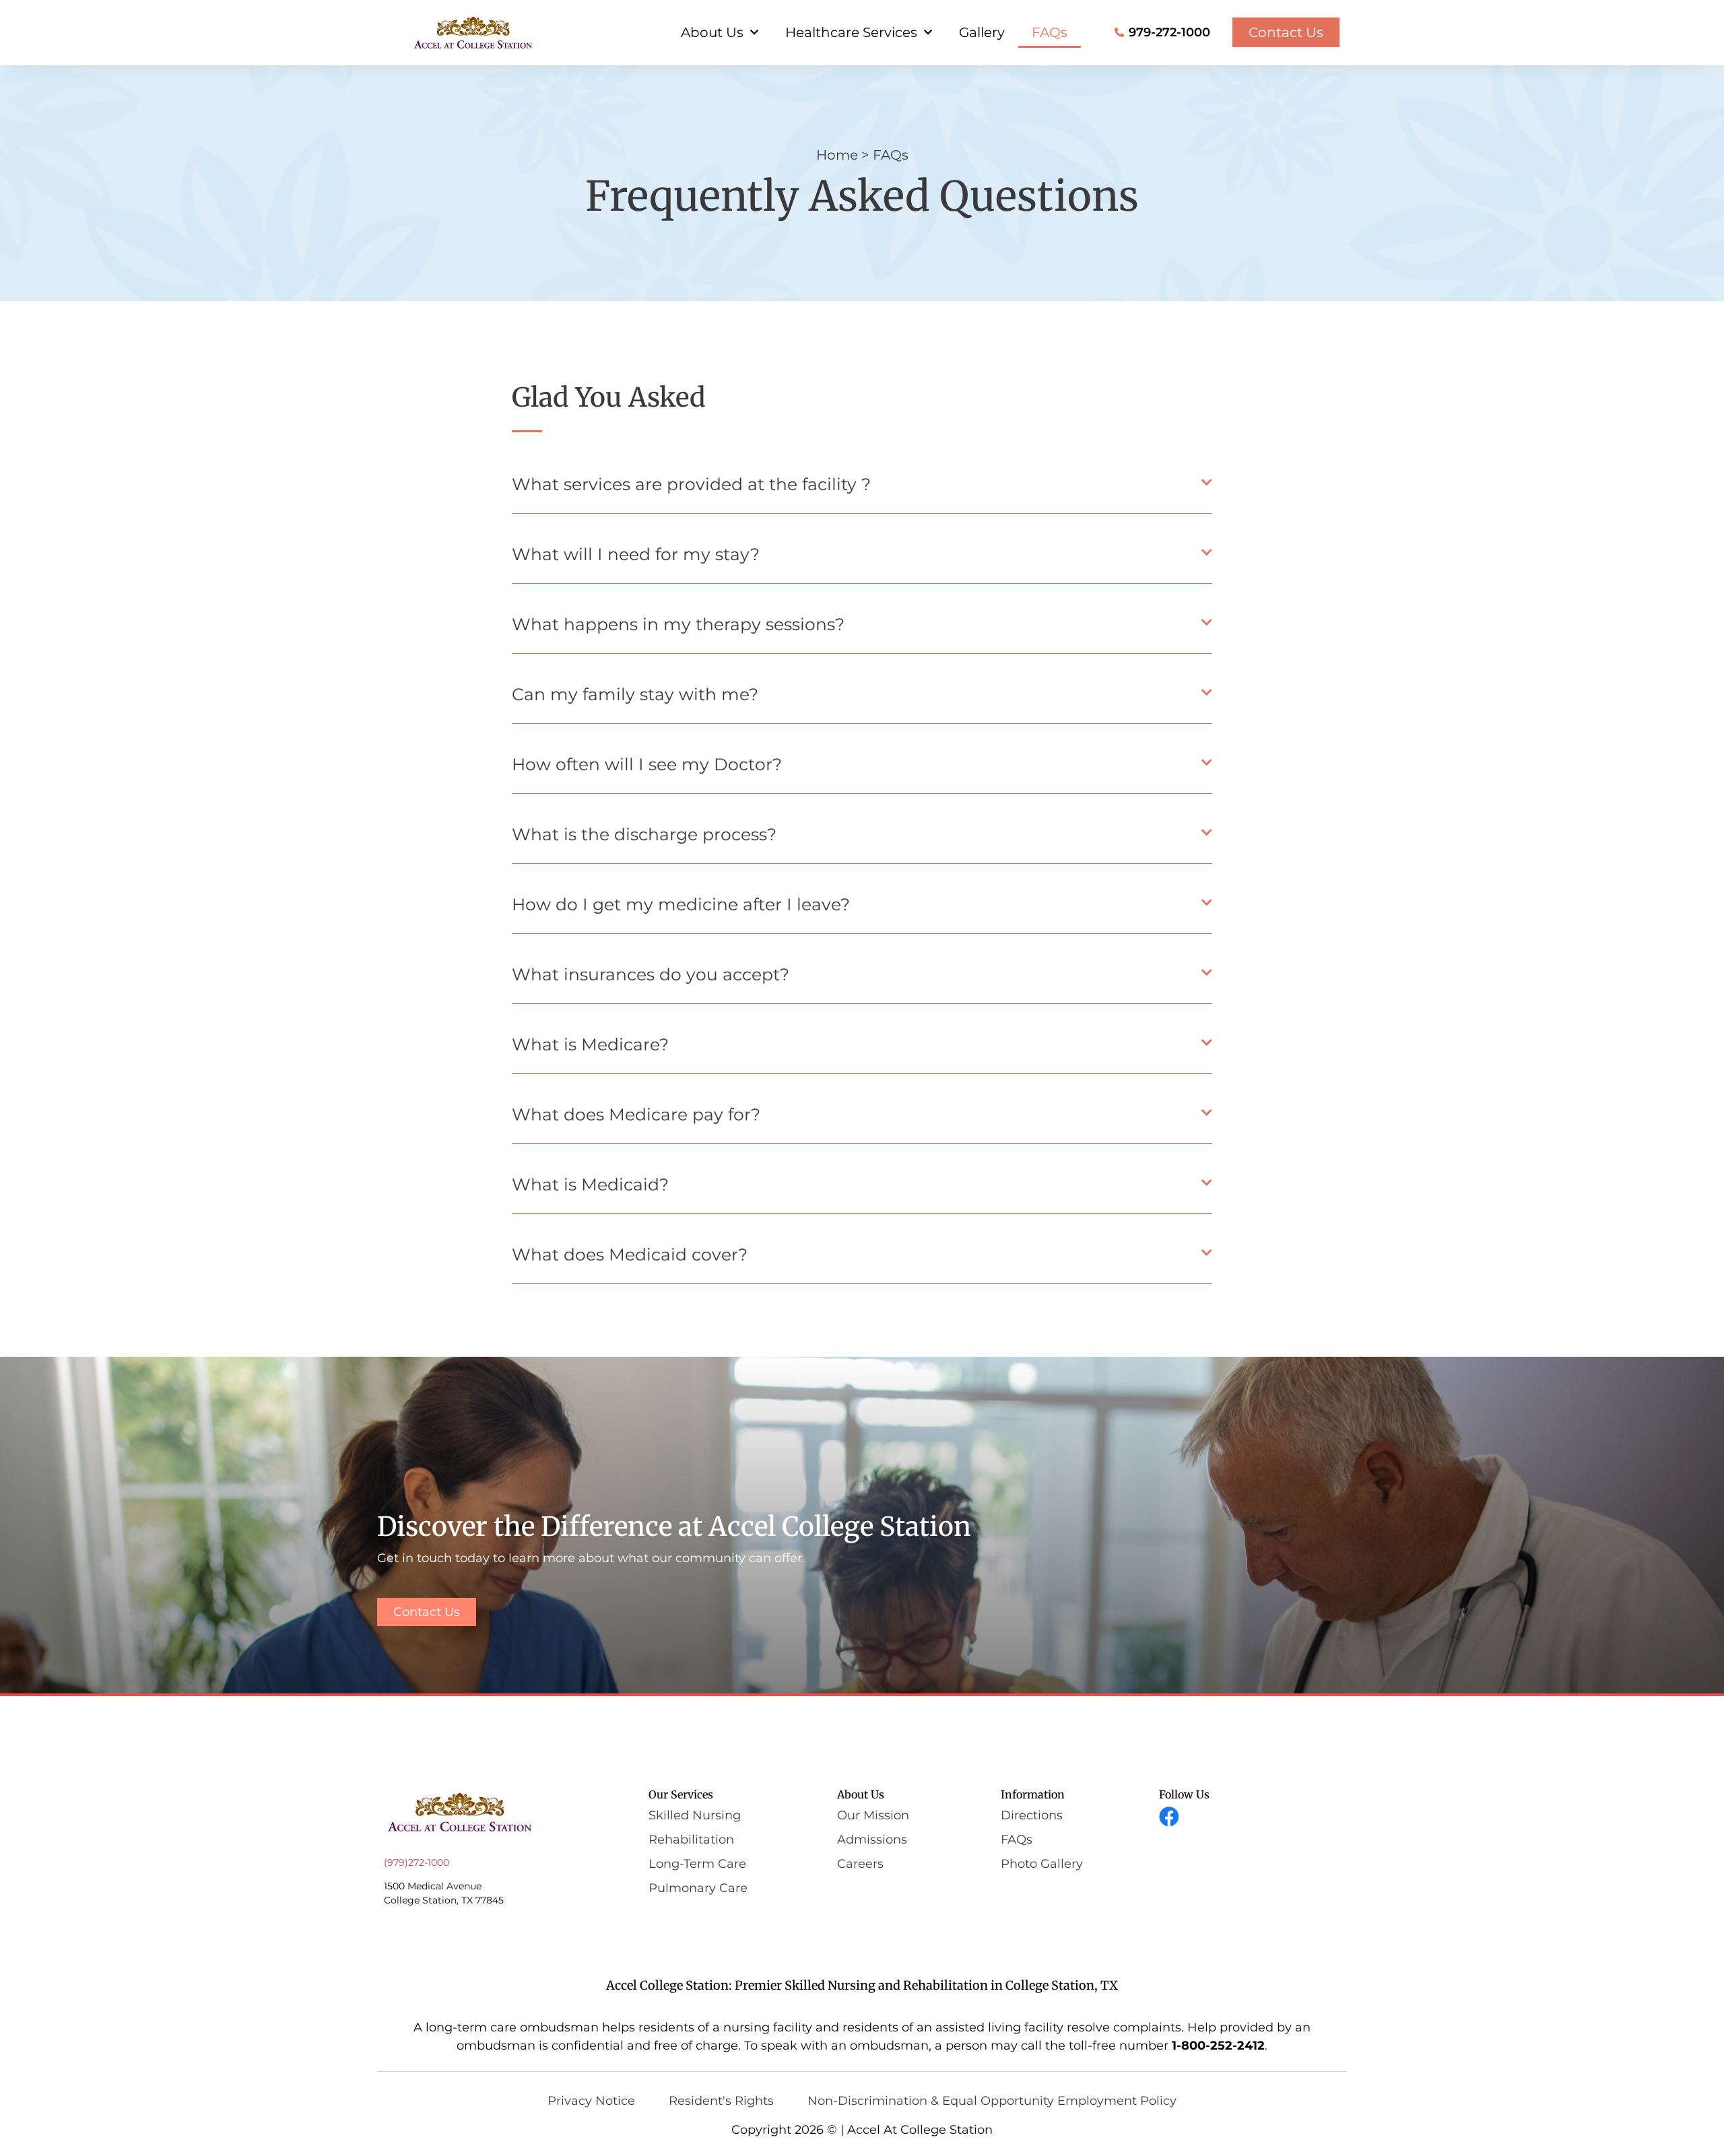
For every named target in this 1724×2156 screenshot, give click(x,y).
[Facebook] (1169, 1817)
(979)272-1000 (417, 1862)
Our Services (681, 1794)
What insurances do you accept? (651, 974)
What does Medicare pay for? (636, 1114)
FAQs (1050, 32)
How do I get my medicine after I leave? (681, 904)
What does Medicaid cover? (630, 1254)
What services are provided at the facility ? (691, 484)
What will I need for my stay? (636, 554)
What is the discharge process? (644, 834)
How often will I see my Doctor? (647, 764)
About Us (712, 32)
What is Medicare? (590, 1044)
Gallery (982, 32)
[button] (862, 488)
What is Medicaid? (590, 1184)
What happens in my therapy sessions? (678, 624)
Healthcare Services (851, 32)
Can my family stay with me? (635, 694)
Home (837, 155)
